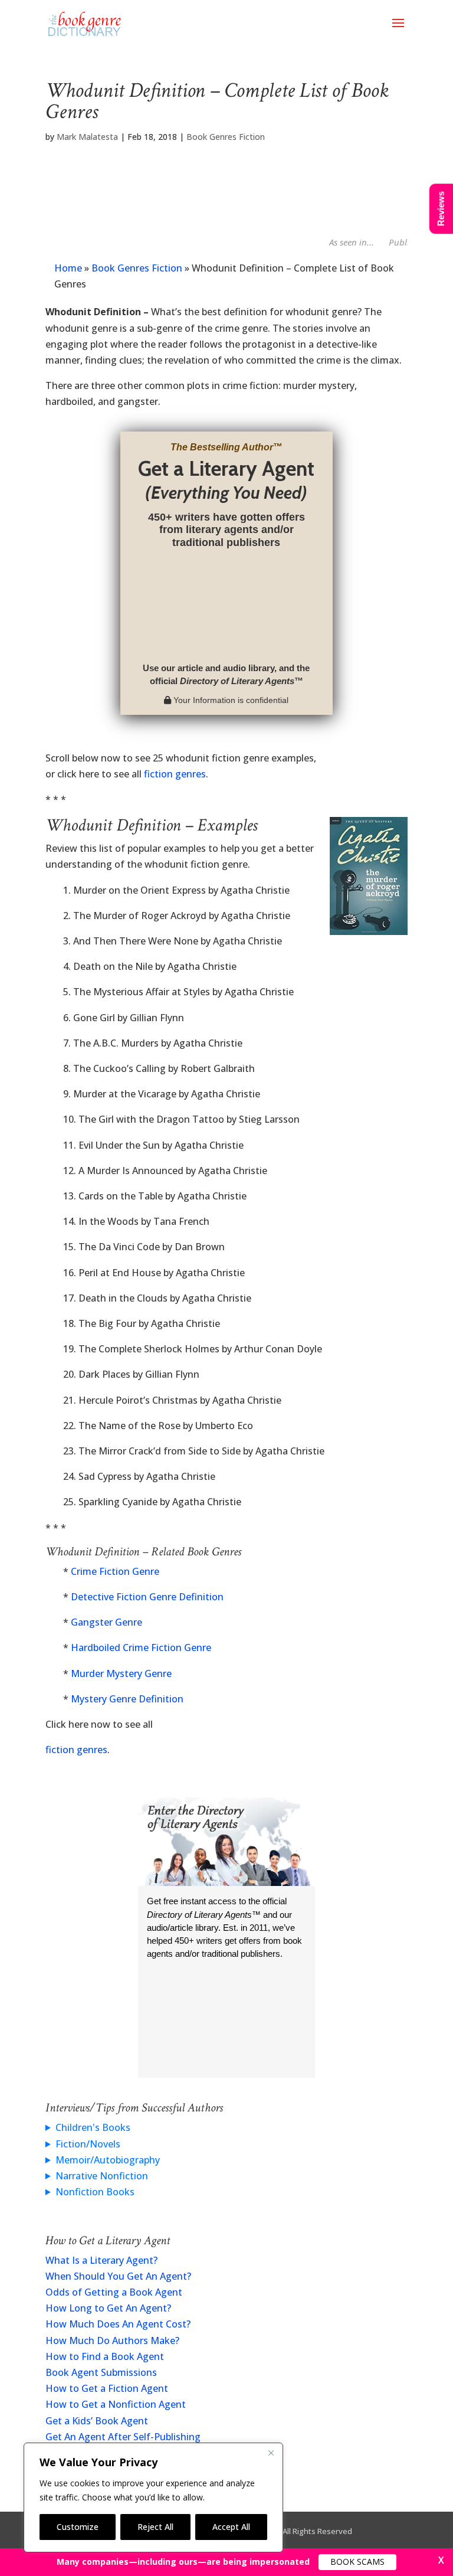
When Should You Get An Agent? (118, 2276)
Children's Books (93, 2127)
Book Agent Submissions (101, 2372)
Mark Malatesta (87, 137)
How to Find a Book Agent (105, 2356)
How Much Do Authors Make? (112, 2340)
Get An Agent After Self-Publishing (123, 2437)
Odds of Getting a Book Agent (114, 2292)
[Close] (271, 2453)
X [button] (441, 2560)
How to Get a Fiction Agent (107, 2388)
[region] (153, 2497)
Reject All (155, 2527)
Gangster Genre (106, 1622)
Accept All (231, 2527)
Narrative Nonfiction (102, 2176)
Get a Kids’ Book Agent (97, 2421)
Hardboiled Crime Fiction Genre (141, 1647)
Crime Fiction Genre (115, 1571)
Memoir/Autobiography (108, 2160)
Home (68, 268)
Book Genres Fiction (226, 137)
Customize (78, 2527)
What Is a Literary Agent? (101, 2260)
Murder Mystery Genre (121, 1673)
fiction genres (175, 774)
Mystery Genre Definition (127, 1699)
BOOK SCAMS (357, 2562)
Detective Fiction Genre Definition (147, 1597)
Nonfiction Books (95, 2192)
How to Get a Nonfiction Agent (116, 2404)
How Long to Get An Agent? (108, 2308)
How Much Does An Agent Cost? (118, 2324)
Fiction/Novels (88, 2144)
